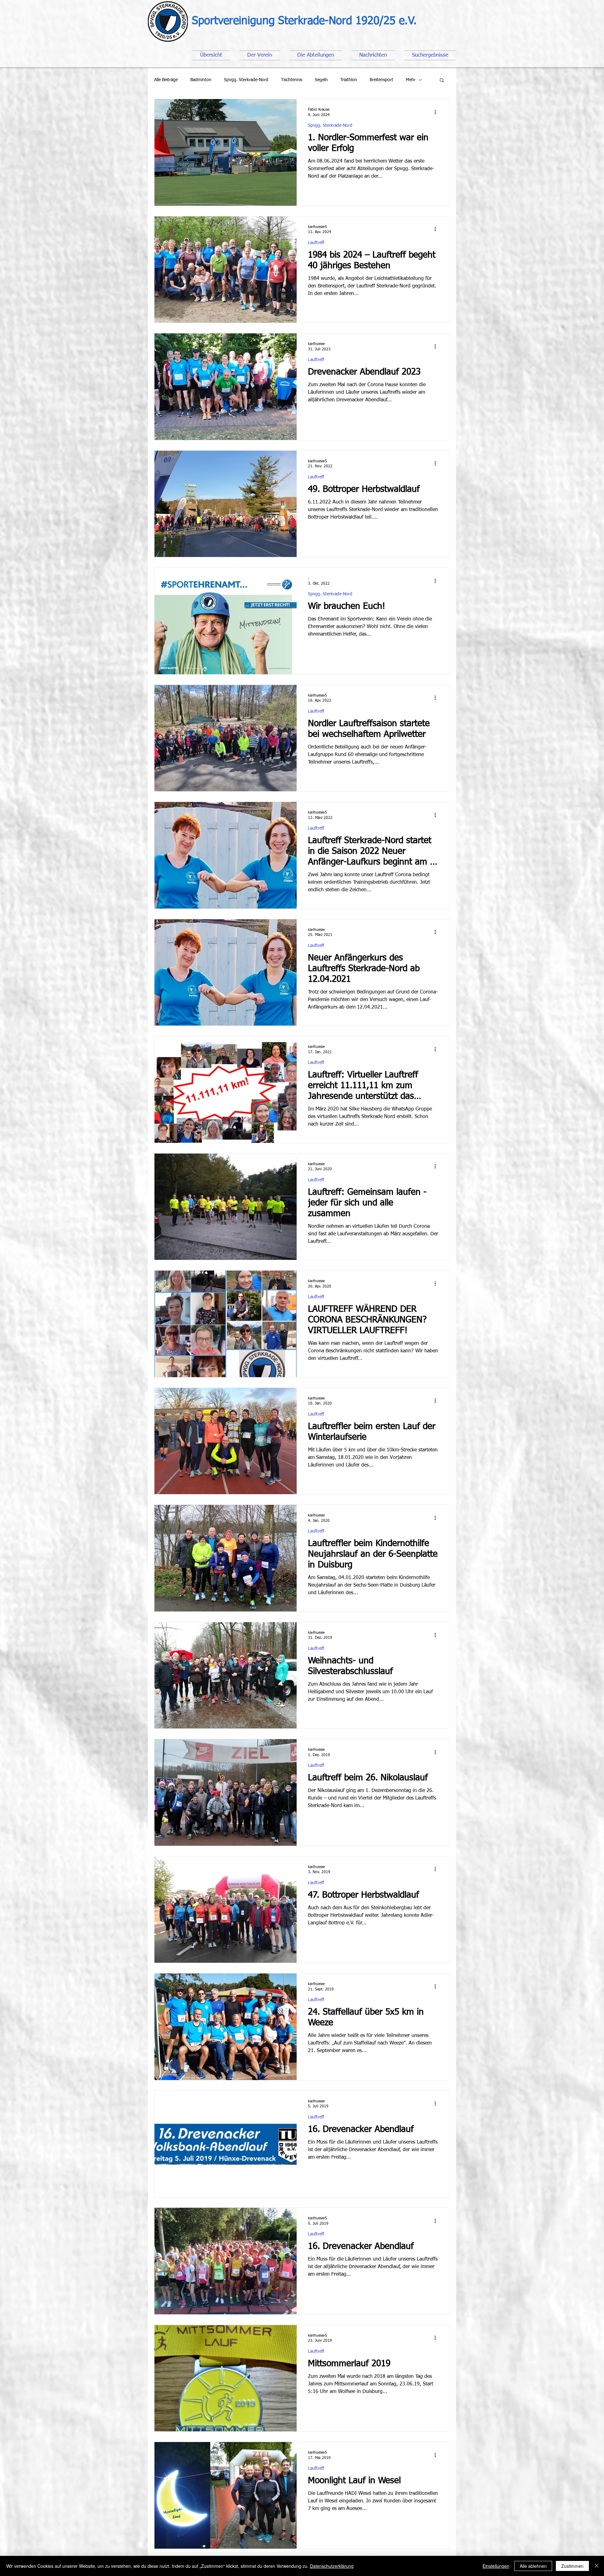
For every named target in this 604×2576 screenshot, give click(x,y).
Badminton (201, 80)
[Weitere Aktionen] (437, 112)
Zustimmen (572, 2566)
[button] (442, 81)
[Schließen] (596, 2566)
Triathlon (349, 80)
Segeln (321, 80)
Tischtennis (292, 80)
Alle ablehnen (533, 2566)
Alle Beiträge (166, 80)
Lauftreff (316, 243)
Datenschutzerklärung (332, 2566)
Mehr (411, 80)
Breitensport (381, 80)
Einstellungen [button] (496, 2566)
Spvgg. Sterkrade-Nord (246, 80)
